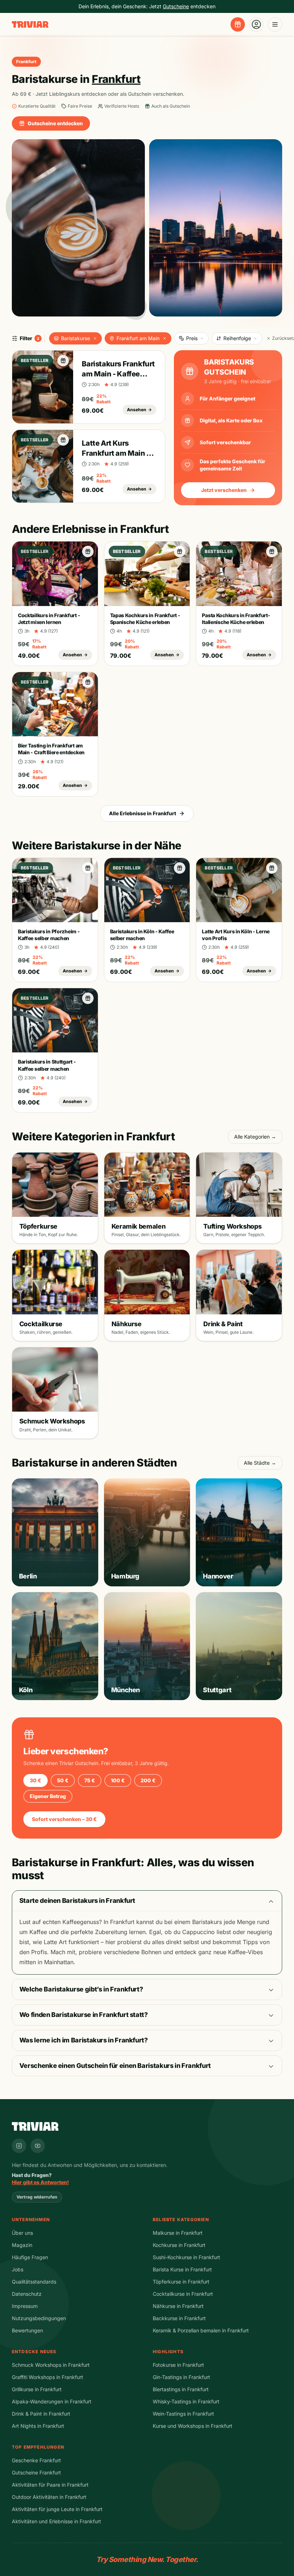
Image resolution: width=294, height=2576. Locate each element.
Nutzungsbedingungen (39, 2318)
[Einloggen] (256, 24)
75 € (90, 1780)
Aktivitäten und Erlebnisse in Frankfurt (56, 2521)
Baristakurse (75, 338)
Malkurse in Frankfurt (178, 2233)
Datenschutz (27, 2294)
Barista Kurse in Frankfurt (182, 2269)
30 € (35, 1780)
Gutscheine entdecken (55, 123)
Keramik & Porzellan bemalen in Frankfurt (201, 2330)
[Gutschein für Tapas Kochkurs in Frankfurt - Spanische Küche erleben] (180, 552)
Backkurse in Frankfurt (179, 2318)
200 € (148, 1780)
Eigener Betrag (48, 1796)
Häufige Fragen (30, 2257)
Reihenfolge (237, 338)
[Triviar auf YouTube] (38, 2146)
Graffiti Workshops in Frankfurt (48, 2377)
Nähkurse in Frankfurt (178, 2306)
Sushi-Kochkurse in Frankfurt (186, 2257)
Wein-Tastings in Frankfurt (183, 2414)
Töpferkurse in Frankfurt (181, 2282)
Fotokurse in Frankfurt (178, 2365)
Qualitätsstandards (34, 2282)
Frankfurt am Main (138, 338)
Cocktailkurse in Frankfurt (183, 2294)
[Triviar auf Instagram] (19, 2146)
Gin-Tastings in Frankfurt (181, 2377)
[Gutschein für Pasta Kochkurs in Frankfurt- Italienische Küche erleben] (272, 552)
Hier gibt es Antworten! (40, 2182)
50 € (63, 1780)
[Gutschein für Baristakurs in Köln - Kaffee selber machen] (180, 868)
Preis (192, 338)
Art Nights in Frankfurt (38, 2426)
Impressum (25, 2306)
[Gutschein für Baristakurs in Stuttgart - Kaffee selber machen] (88, 998)
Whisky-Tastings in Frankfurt (186, 2401)
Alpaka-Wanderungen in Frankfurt (52, 2401)
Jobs (18, 2269)
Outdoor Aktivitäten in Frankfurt (49, 2497)
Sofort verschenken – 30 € (64, 1819)
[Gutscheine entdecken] (238, 24)
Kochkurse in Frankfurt (179, 2245)
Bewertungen (27, 2330)
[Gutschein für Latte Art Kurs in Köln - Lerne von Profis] (272, 868)
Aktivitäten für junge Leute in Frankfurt (57, 2509)
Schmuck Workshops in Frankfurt (51, 2365)
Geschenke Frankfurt (36, 2460)
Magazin (22, 2245)
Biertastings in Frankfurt (181, 2389)
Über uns (22, 2233)
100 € (118, 1780)
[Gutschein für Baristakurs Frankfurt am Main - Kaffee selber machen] (63, 361)
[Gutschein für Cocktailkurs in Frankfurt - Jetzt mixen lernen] (88, 552)
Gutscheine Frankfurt (36, 2472)
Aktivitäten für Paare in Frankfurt (50, 2485)
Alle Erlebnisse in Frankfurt (143, 813)
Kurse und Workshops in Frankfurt (193, 2426)
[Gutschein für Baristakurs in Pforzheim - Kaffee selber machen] (88, 868)
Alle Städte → (260, 1463)
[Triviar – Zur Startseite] (30, 25)
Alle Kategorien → (255, 1137)
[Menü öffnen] (275, 24)
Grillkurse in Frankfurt (37, 2389)
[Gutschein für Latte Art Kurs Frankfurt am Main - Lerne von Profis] (63, 440)
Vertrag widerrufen (37, 2197)
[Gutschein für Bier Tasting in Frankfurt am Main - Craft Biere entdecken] (88, 682)
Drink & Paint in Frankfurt (41, 2414)
